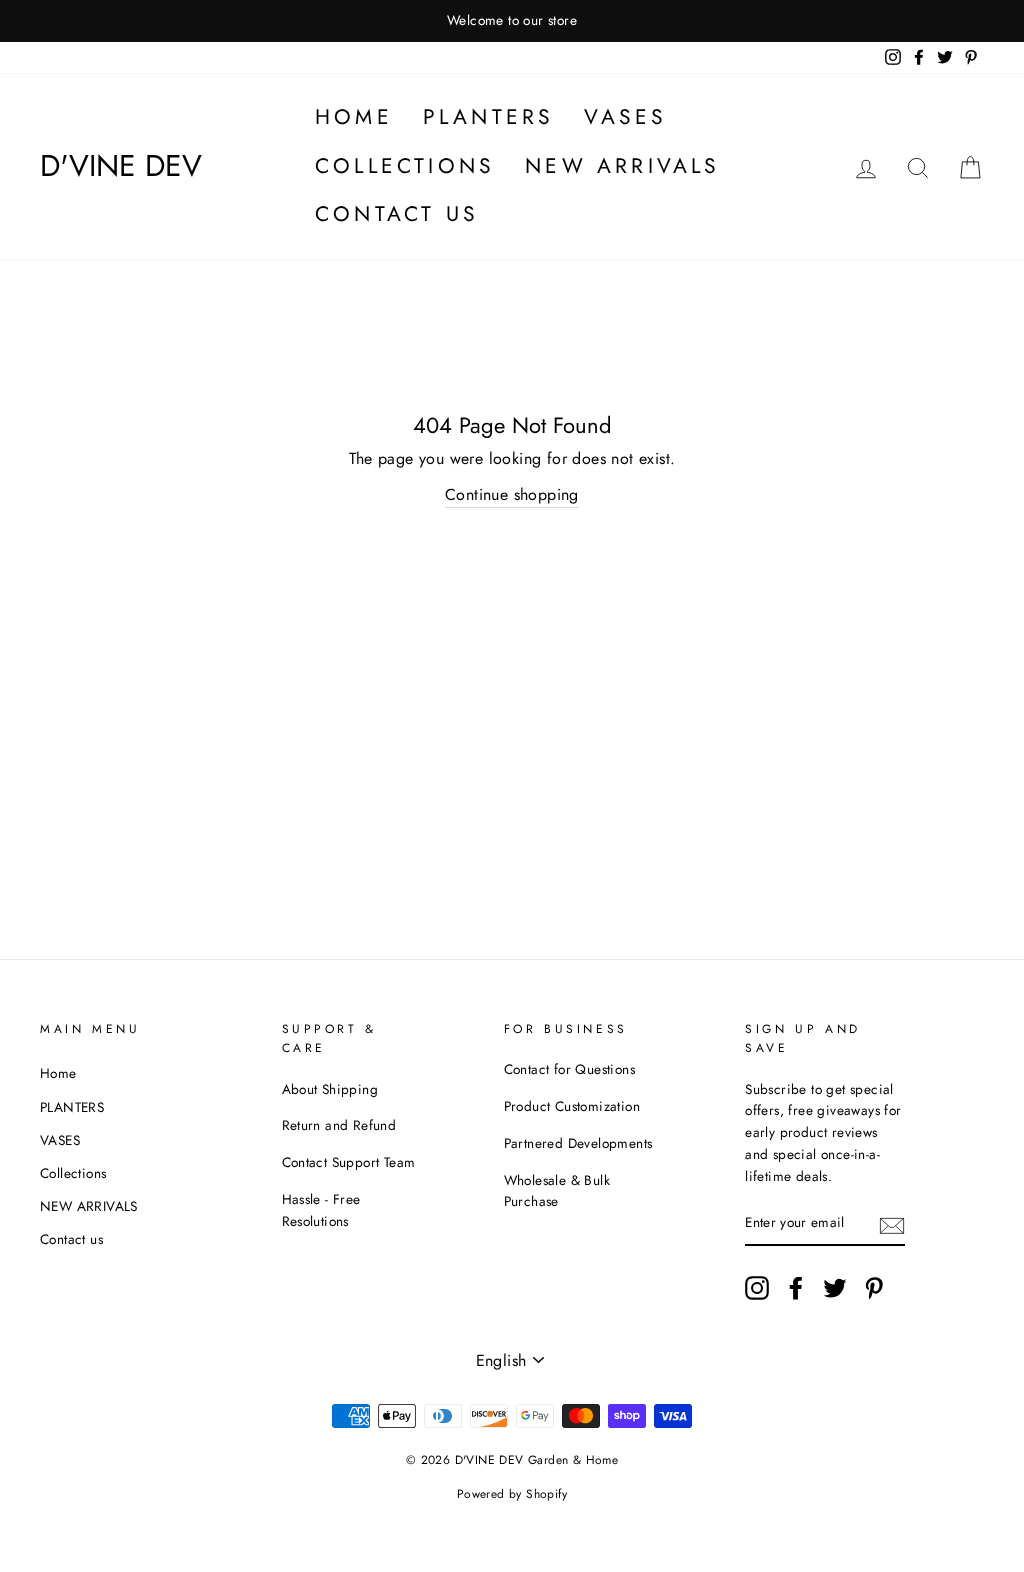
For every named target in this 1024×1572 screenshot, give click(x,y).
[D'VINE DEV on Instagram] (757, 1288)
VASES (625, 117)
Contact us (397, 214)
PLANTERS (489, 117)
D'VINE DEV (121, 165)
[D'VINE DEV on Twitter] (835, 1288)
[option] (512, 21)
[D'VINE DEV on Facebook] (796, 1288)
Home (354, 117)
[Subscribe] (892, 1224)
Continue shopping (512, 494)
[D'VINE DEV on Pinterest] (874, 1288)
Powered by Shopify (512, 1494)
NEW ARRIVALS (622, 166)
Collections (405, 166)
